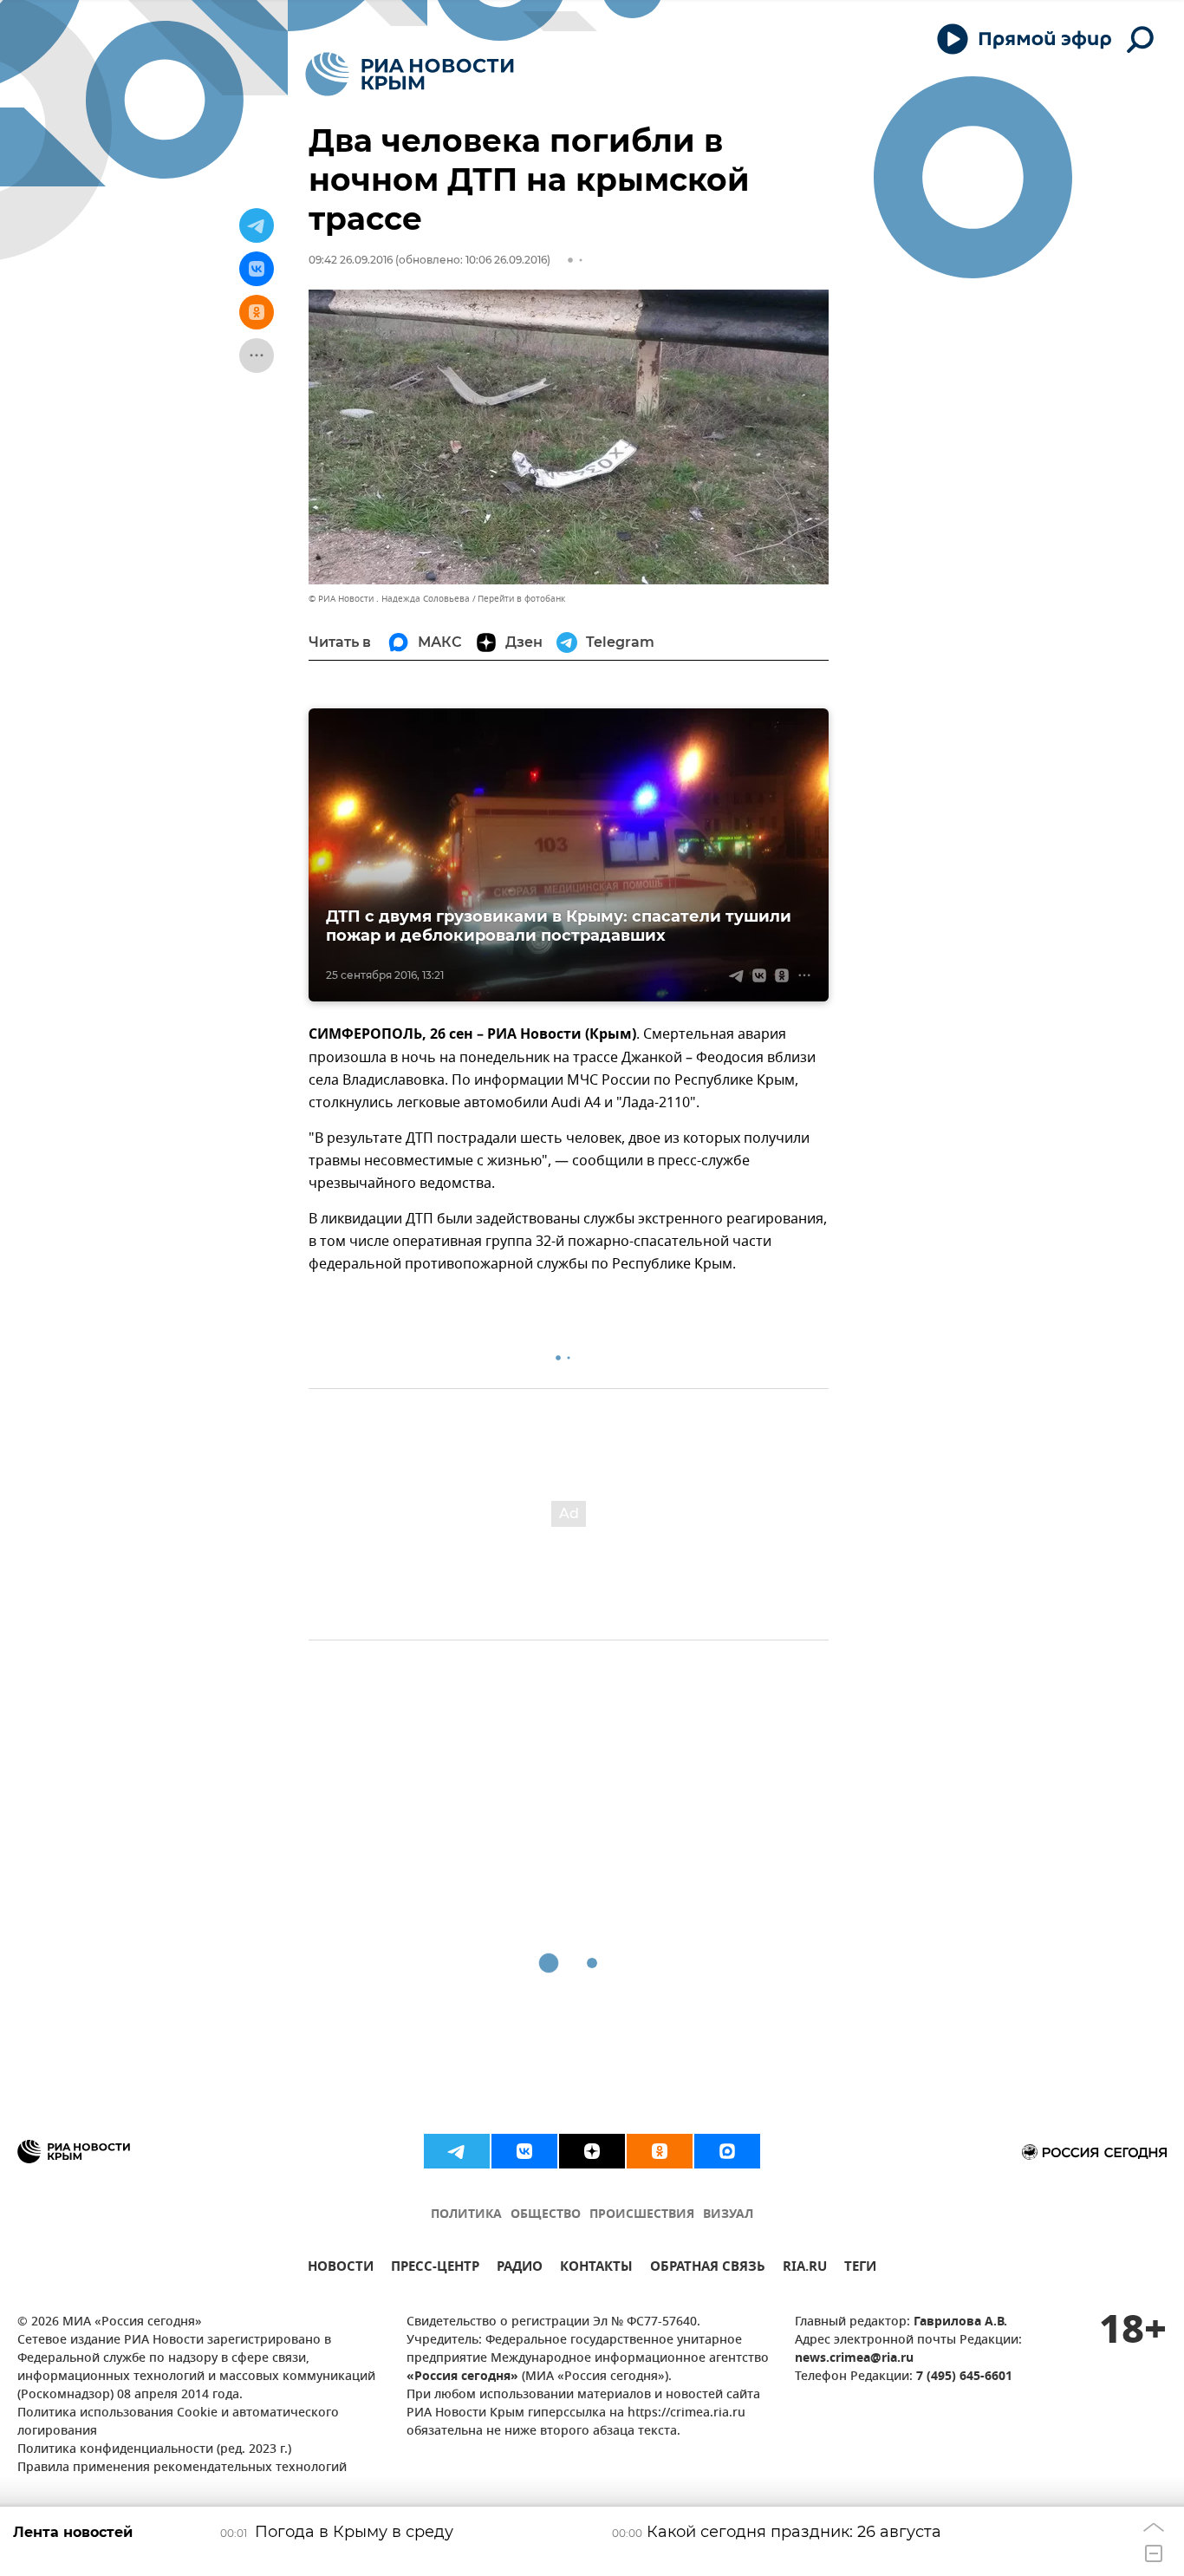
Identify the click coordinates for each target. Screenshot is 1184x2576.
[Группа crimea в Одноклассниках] (660, 2151)
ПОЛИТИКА (466, 2215)
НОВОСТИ (341, 2269)
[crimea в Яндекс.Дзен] (592, 2151)
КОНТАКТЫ (596, 2269)
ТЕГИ (860, 2269)
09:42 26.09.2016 (351, 260)
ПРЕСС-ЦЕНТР (435, 2269)
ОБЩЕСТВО (546, 2215)
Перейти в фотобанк (521, 599)
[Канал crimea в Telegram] (457, 2151)
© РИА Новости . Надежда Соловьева (389, 599)
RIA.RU (805, 2269)
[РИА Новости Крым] (410, 74)
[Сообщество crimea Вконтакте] (524, 2151)
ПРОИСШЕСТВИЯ (642, 2215)
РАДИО (520, 2269)
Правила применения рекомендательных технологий (182, 2468)
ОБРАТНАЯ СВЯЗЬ (708, 2269)
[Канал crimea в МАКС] (727, 2151)
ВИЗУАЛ (728, 2215)
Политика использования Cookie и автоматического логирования (178, 2423)
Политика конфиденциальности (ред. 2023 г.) (154, 2450)
